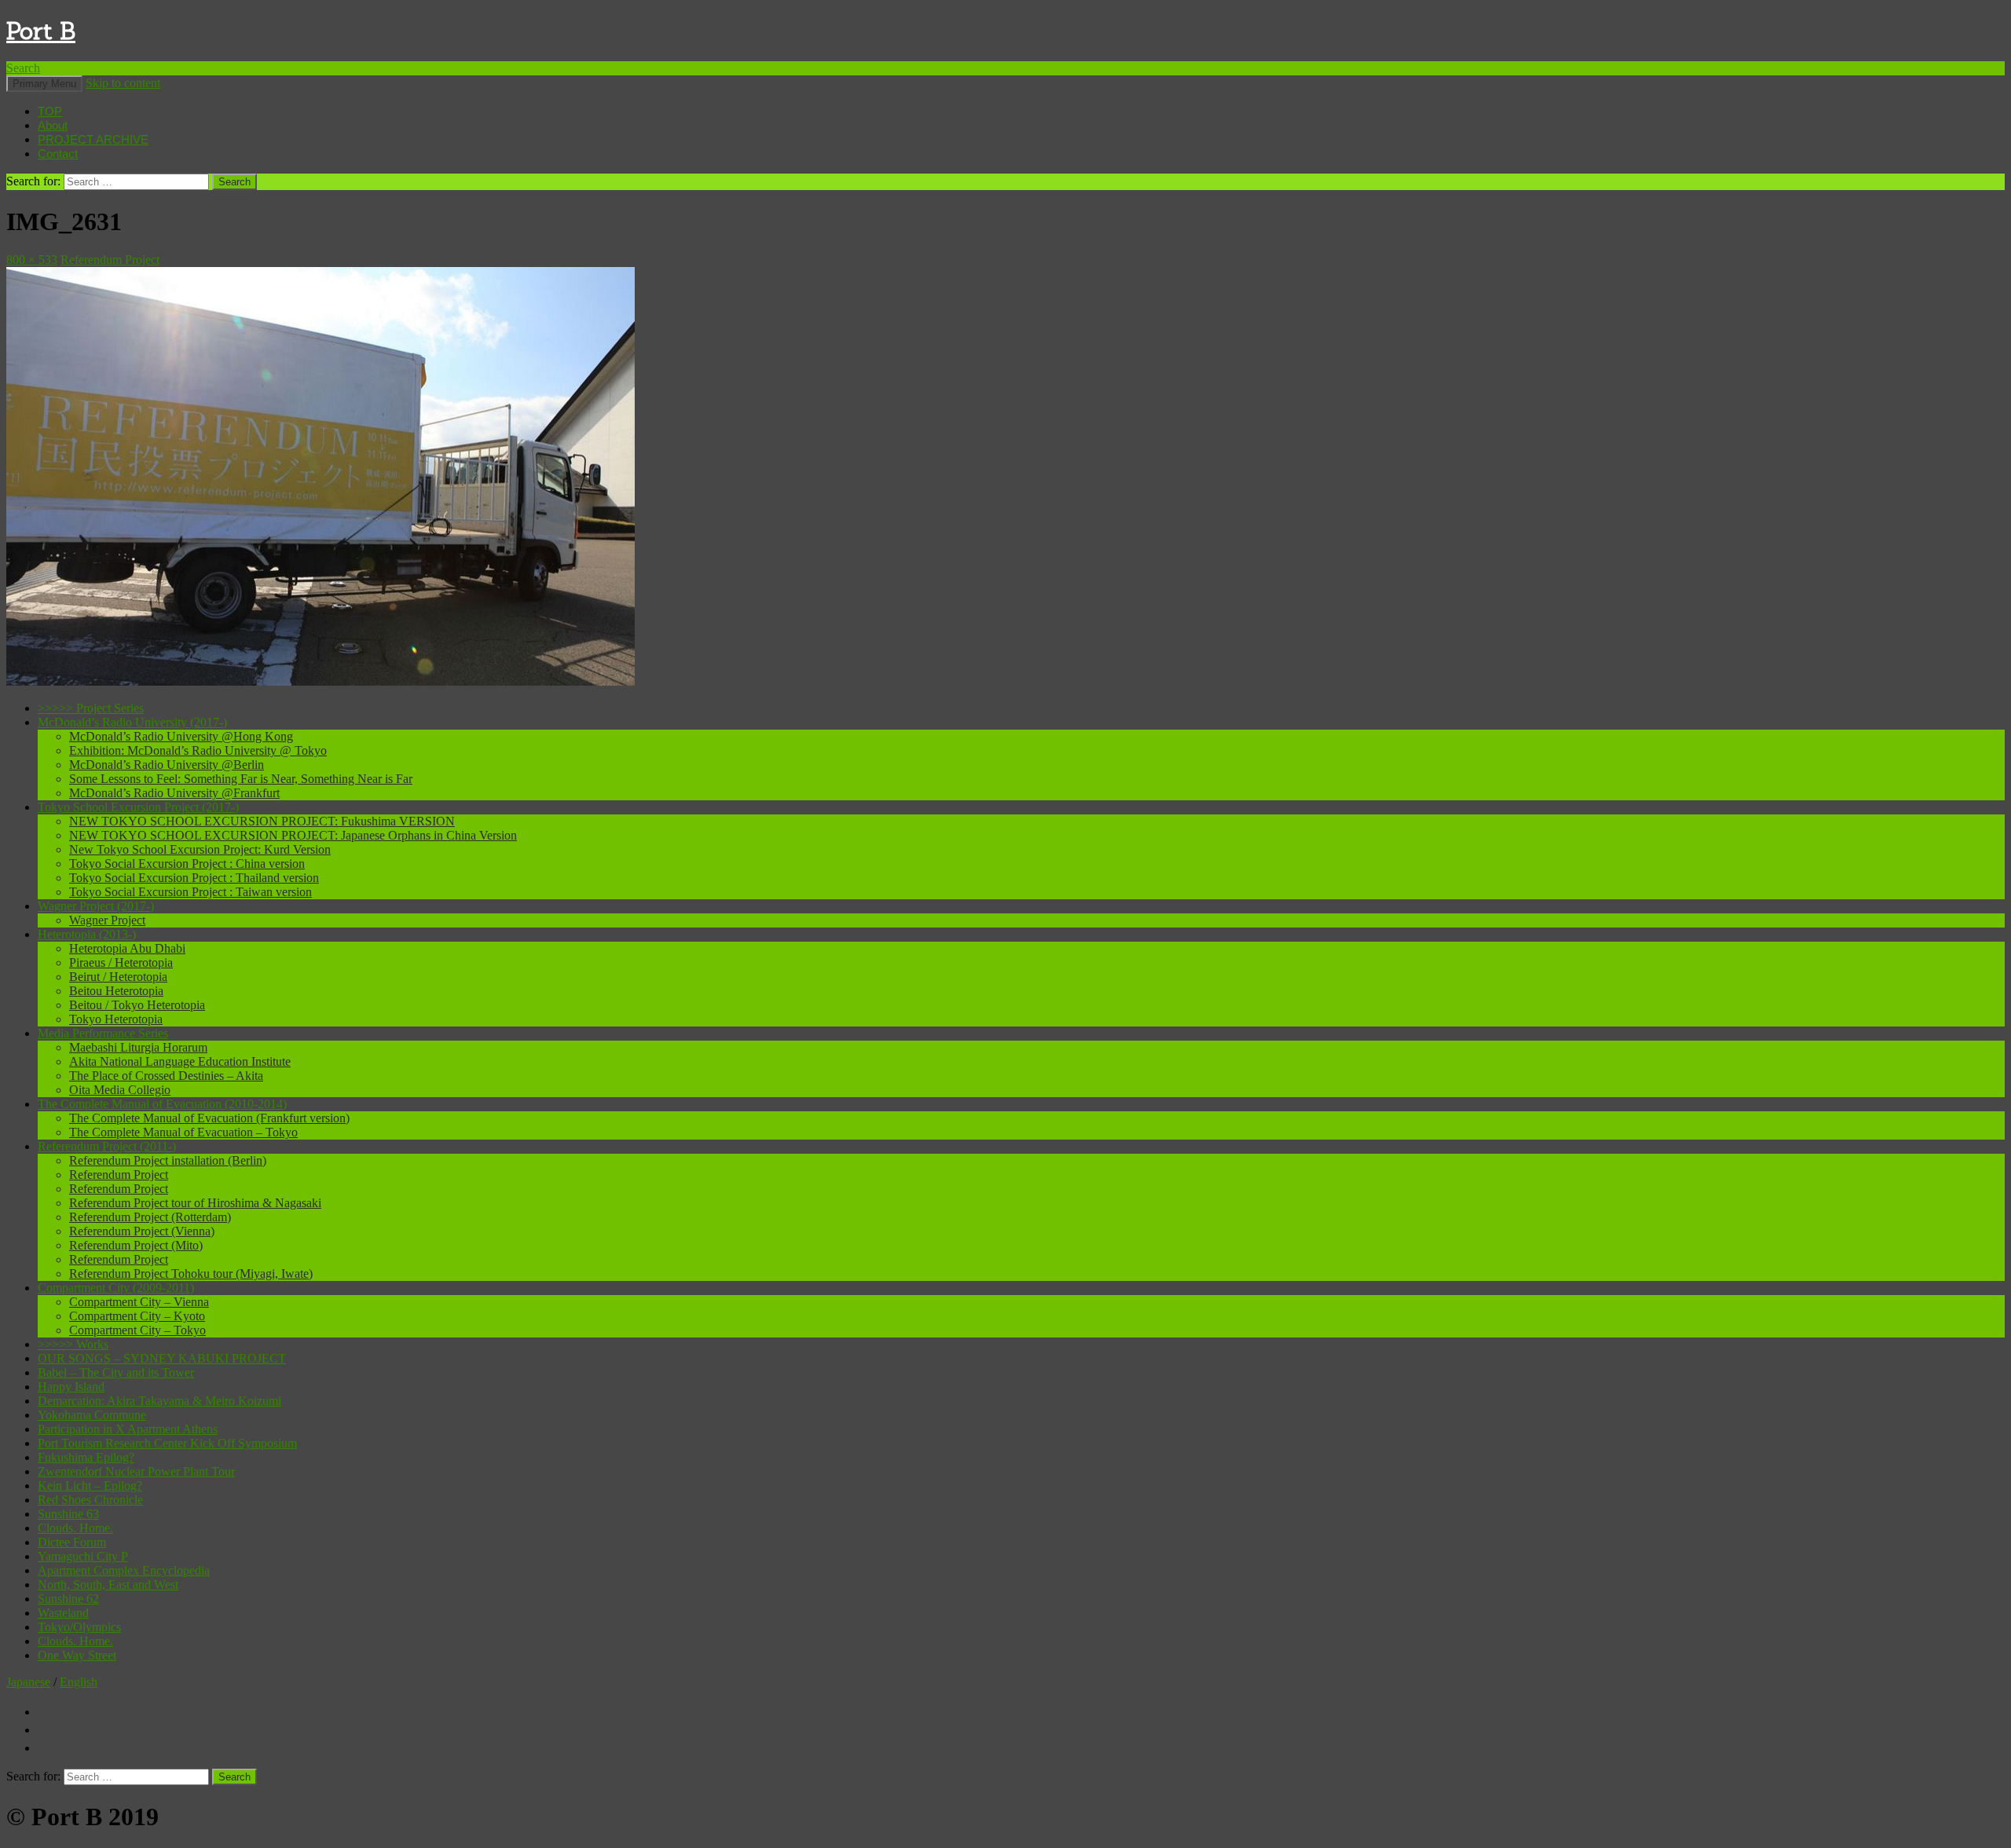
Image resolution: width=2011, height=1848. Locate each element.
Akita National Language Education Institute (180, 1061)
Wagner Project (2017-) (96, 906)
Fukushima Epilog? (86, 1457)
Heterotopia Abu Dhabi (127, 948)
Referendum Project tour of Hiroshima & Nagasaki (195, 1203)
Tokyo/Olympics (79, 1627)
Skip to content (123, 83)
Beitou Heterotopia (116, 991)
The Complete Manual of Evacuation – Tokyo (183, 1132)
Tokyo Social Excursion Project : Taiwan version (190, 892)
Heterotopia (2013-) (87, 934)
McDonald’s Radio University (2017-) (132, 722)
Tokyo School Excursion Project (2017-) (138, 807)
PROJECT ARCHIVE (93, 139)
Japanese (28, 1682)
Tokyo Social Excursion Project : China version (187, 864)
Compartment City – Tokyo (137, 1330)
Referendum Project (110, 260)
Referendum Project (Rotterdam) (150, 1217)
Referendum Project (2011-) (107, 1146)
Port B (41, 31)
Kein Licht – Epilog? (90, 1486)
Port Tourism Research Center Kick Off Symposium (167, 1443)
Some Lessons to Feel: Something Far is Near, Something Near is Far (241, 779)
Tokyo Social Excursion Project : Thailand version (194, 878)
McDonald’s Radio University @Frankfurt (174, 793)
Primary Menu (44, 84)
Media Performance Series (103, 1033)
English (79, 1682)
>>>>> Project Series (91, 708)
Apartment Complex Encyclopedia (124, 1570)
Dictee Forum (72, 1542)
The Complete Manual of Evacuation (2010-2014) (162, 1104)
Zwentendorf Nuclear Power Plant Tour (136, 1471)
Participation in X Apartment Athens (128, 1429)
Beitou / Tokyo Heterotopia (137, 1005)
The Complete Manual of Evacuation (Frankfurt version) (209, 1118)
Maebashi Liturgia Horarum (138, 1047)
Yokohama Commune (92, 1415)
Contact (58, 154)
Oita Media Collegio (120, 1090)
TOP (50, 111)
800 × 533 (32, 260)
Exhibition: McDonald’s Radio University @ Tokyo (198, 750)
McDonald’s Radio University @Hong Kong (181, 736)
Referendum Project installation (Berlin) (168, 1160)
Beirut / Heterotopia (118, 977)
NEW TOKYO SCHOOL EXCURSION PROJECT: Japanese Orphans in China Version (293, 835)
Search (23, 68)
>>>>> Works (73, 1344)
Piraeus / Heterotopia (121, 962)
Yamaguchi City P (83, 1556)
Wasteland (63, 1613)
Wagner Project (107, 920)
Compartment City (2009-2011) (116, 1288)
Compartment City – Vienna (139, 1302)
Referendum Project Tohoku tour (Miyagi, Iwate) (191, 1273)
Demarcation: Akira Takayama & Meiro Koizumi (159, 1401)
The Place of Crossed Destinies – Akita (166, 1076)
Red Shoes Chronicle (90, 1500)
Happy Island (71, 1387)
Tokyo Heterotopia (116, 1019)
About (53, 125)
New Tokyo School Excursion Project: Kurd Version (200, 849)
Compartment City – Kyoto (137, 1316)
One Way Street (77, 1655)
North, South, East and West (108, 1585)
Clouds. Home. (75, 1528)
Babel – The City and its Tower (116, 1372)
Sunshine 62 (68, 1599)
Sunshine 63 (68, 1514)
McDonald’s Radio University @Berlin (167, 765)
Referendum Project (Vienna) (142, 1231)
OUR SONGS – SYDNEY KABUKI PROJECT (162, 1358)
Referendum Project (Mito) (136, 1245)
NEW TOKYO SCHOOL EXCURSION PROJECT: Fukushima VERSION (262, 821)
